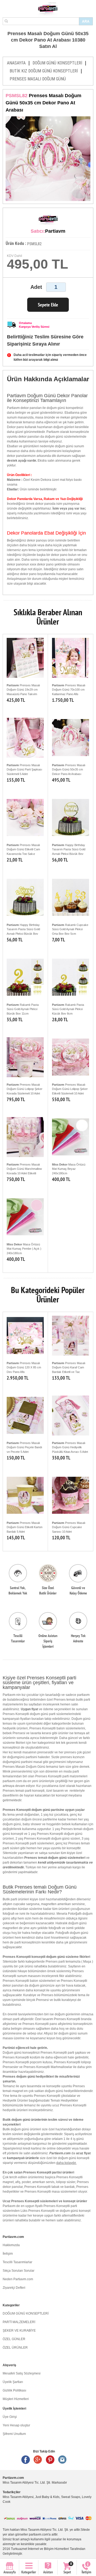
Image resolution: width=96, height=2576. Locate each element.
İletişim (8, 2254)
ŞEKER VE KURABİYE (19, 2331)
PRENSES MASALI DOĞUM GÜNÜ (38, 79)
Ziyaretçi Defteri (14, 2288)
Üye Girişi (10, 2417)
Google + (38, 2460)
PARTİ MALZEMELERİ (19, 2322)
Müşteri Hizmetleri (16, 2399)
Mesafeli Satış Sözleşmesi (22, 2373)
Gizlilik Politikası (14, 2390)
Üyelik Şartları (13, 2382)
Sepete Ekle (48, 305)
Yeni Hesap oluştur (16, 2425)
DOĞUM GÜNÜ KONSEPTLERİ (57, 63)
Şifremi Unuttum (14, 2434)
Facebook (26, 2460)
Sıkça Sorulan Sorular (19, 2271)
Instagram (62, 2460)
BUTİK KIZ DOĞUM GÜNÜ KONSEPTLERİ (44, 71)
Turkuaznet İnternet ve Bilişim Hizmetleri (40, 2549)
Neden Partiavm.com (18, 2279)
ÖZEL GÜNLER (14, 2339)
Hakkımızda (11, 2245)
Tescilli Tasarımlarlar (17, 2262)
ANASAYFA (16, 63)
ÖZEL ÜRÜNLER (15, 2348)
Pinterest (50, 2460)
